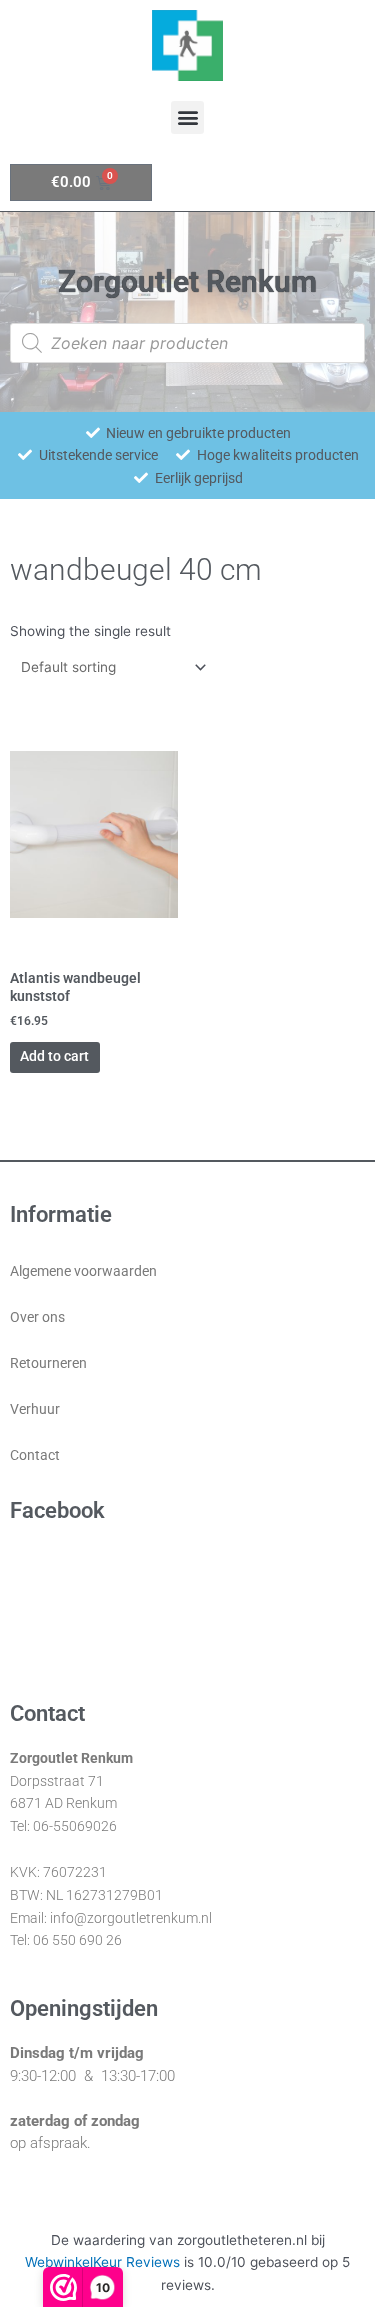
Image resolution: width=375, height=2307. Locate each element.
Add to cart (54, 1056)
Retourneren (48, 1363)
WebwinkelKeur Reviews (102, 2262)
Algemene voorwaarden (83, 1271)
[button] (187, 117)
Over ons (37, 1317)
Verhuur (35, 1409)
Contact (35, 1455)
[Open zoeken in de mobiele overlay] (187, 343)
